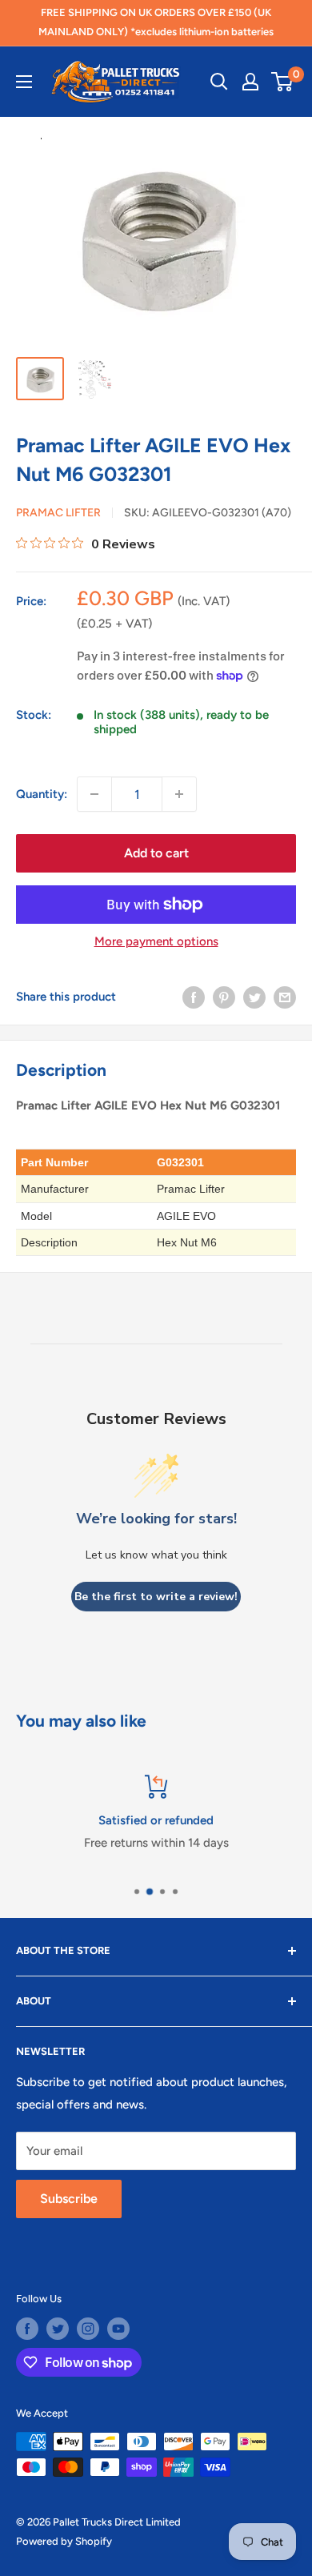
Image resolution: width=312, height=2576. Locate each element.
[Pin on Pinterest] (224, 996)
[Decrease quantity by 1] (94, 794)
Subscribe (69, 2199)
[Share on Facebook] (194, 996)
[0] (283, 82)
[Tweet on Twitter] (254, 996)
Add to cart (156, 853)
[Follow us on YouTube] (118, 2329)
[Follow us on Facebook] (27, 2329)
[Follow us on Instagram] (88, 2329)
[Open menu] (24, 82)
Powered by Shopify (64, 2541)
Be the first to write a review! (156, 1597)
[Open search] (219, 82)
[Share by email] (285, 996)
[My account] (250, 82)
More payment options (156, 941)
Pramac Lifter (58, 513)
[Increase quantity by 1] (179, 794)
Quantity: (42, 794)
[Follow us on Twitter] (58, 2329)
